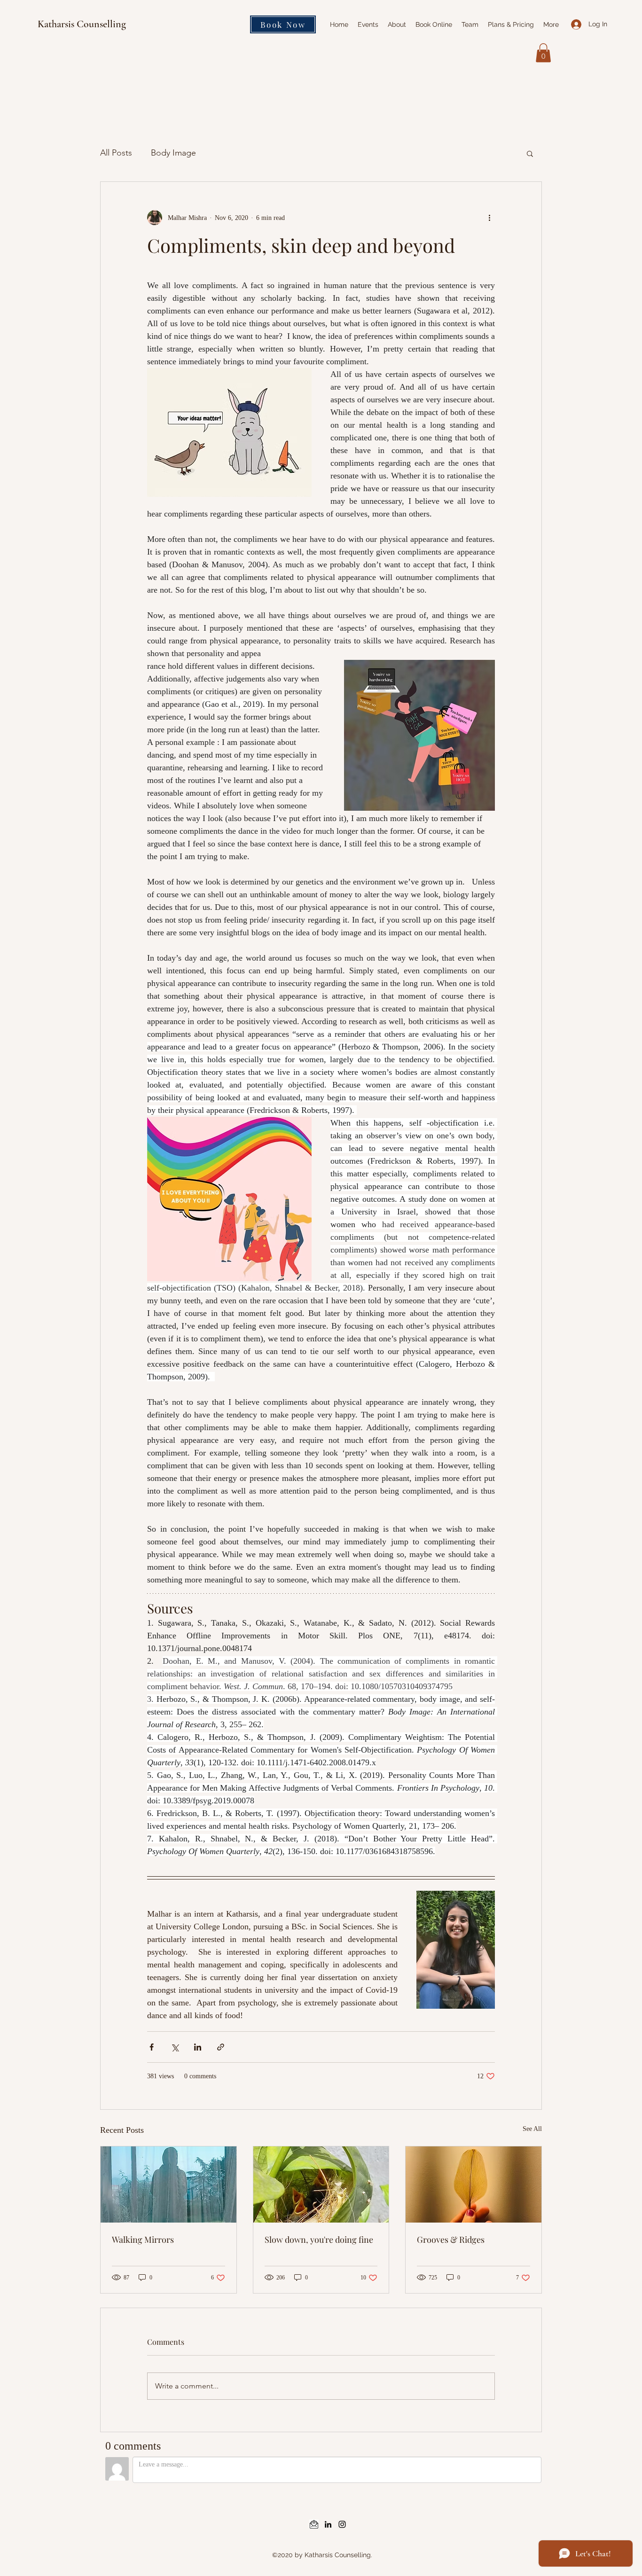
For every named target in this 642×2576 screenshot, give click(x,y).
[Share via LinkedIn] (198, 2047)
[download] (314, 2524)
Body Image (173, 153)
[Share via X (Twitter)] (175, 2047)
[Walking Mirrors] (168, 2185)
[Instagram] (342, 2524)
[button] (543, 53)
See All (532, 2129)
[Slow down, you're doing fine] (321, 2185)
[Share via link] (221, 2047)
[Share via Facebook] (152, 2047)
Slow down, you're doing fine (319, 2239)
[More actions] (489, 218)
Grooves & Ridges (451, 2239)
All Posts (116, 153)
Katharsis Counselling (82, 24)
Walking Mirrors (143, 2239)
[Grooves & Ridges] (474, 2185)
